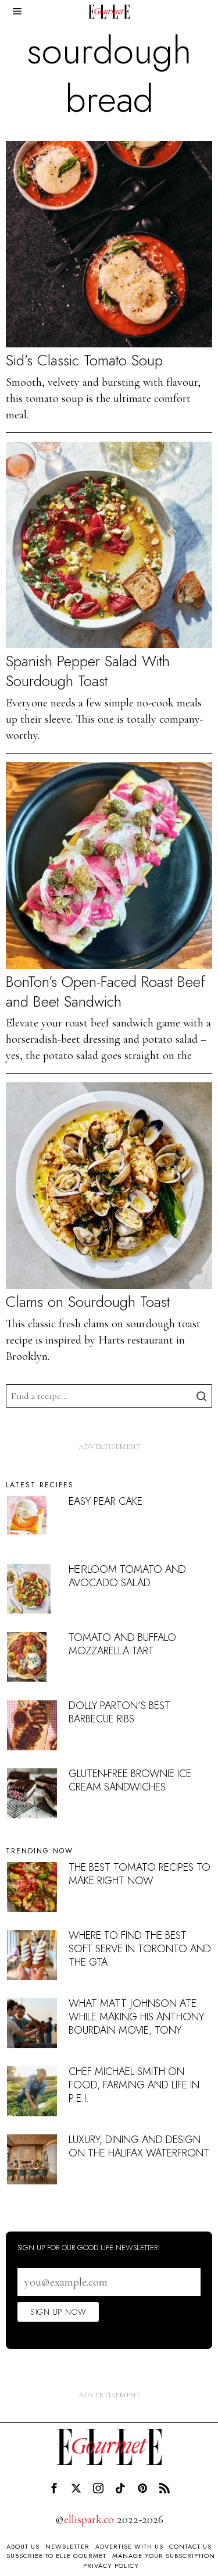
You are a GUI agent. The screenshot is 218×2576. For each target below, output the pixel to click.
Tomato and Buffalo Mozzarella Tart (122, 1644)
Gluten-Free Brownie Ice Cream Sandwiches (130, 1780)
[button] (201, 1396)
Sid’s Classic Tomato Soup (84, 361)
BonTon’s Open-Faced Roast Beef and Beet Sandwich (106, 992)
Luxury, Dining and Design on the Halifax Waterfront (139, 2146)
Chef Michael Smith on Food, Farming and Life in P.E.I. (134, 2085)
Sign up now (58, 2312)
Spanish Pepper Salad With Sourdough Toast (88, 671)
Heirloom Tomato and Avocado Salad (127, 1576)
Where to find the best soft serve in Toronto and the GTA (140, 1949)
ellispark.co (89, 2520)
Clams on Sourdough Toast (88, 1302)
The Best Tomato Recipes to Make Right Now (140, 1874)
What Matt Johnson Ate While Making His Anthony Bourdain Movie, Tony (136, 2017)
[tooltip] (54, 2488)
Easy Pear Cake (106, 1501)
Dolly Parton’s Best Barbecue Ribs (119, 1712)
